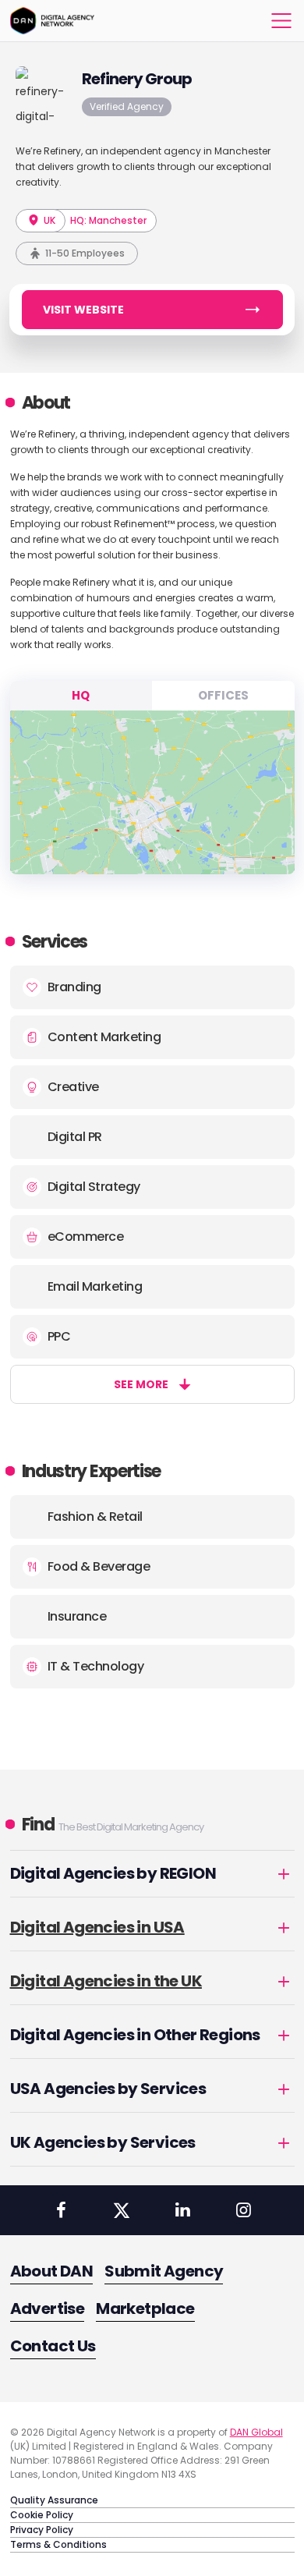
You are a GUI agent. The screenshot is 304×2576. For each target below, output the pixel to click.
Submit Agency (164, 2271)
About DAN (52, 2271)
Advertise (48, 2308)
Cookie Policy (42, 2515)
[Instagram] (243, 2210)
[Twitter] (122, 2210)
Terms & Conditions (58, 2544)
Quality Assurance (54, 2500)
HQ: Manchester (108, 220)
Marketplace (145, 2308)
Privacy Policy (42, 2530)
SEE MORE (141, 1384)
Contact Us (53, 2346)
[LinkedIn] (182, 2210)
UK (48, 220)
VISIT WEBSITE (83, 310)
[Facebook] (61, 2210)
